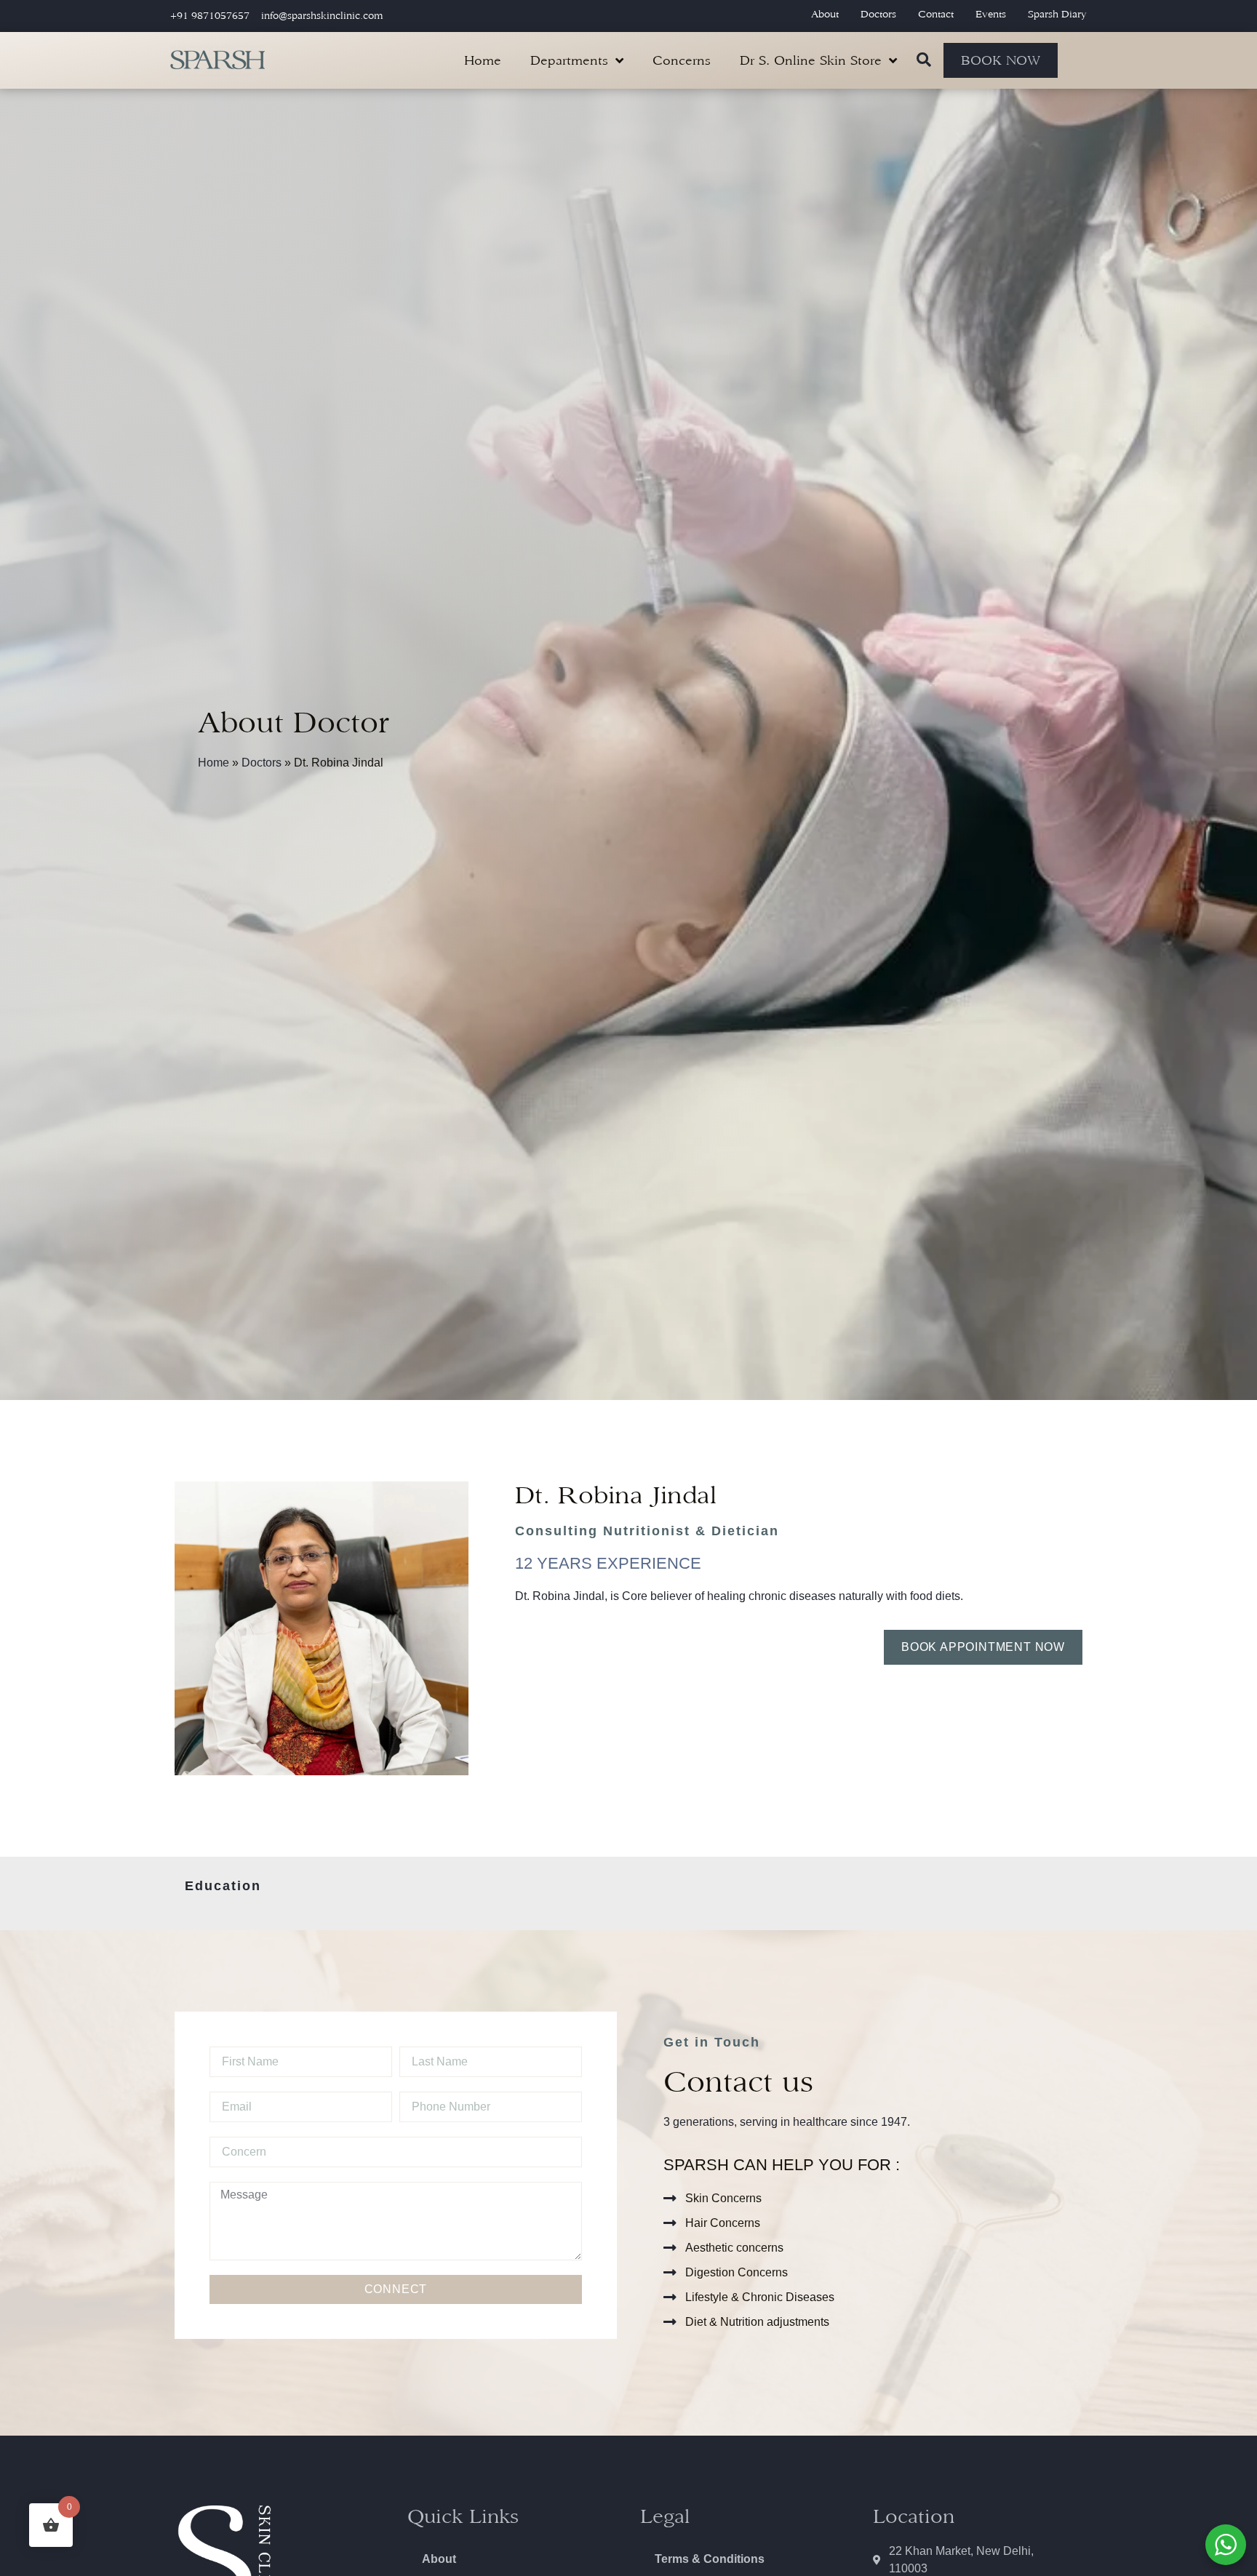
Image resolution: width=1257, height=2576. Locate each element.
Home (483, 60)
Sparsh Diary (1057, 14)
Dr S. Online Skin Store (811, 60)
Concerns (682, 60)
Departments (569, 60)
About (825, 14)
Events (991, 14)
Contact (936, 14)
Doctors (878, 14)
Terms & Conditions (710, 2559)
